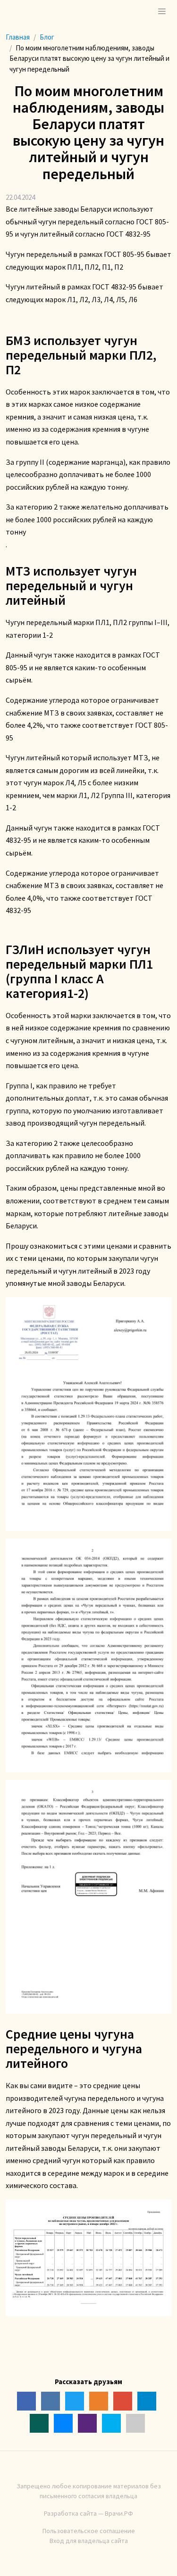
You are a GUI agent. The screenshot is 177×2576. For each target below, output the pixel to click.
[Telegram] (147, 2401)
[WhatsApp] (39, 2423)
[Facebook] (26, 2401)
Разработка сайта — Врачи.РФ (88, 2513)
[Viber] (87, 2423)
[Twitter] (75, 2401)
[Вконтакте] (51, 2401)
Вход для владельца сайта (89, 2541)
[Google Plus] (123, 2401)
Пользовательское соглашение (89, 2531)
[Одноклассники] (99, 2401)
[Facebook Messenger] (63, 2423)
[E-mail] (135, 2423)
